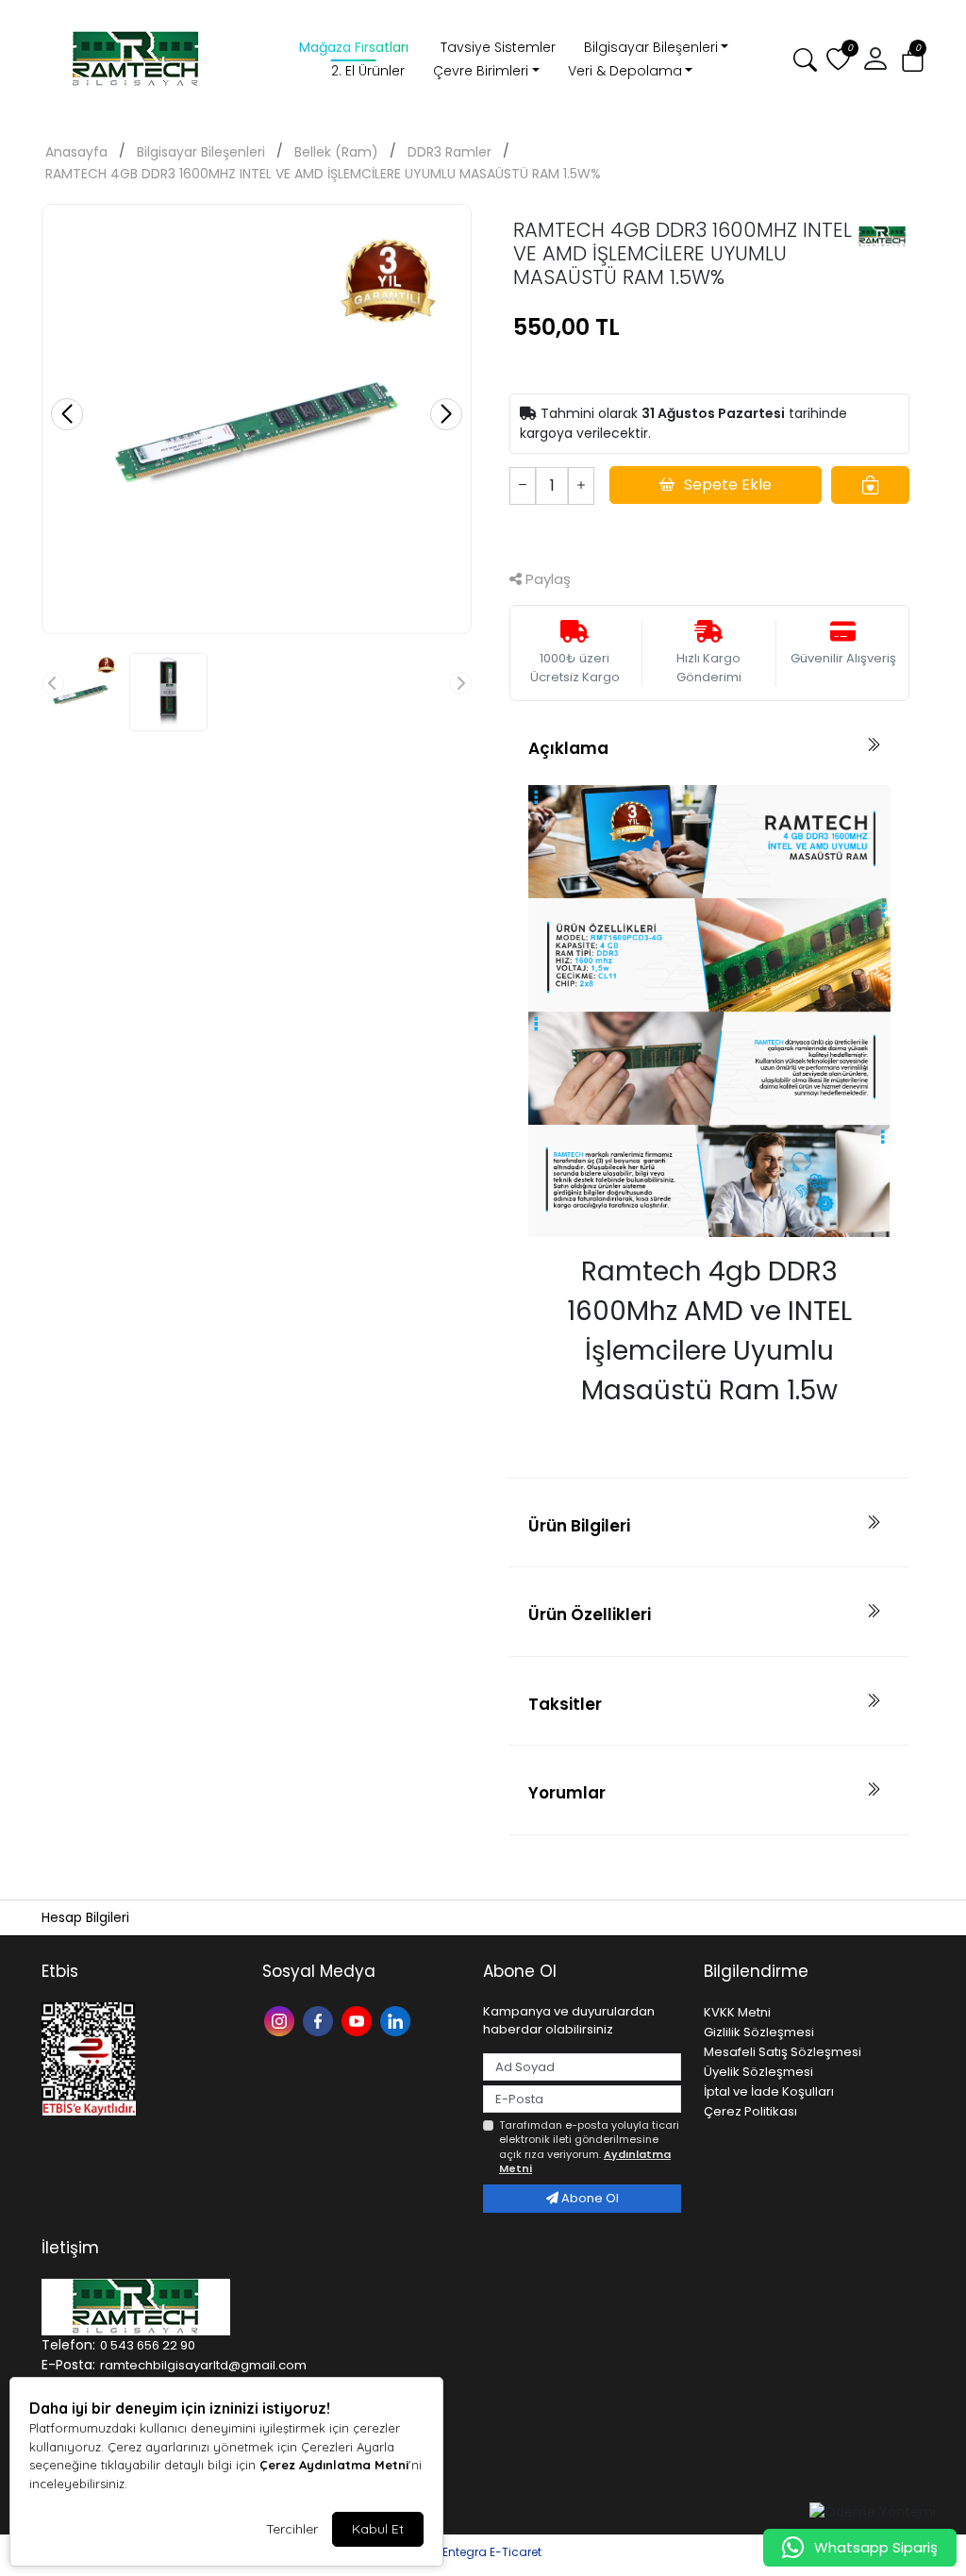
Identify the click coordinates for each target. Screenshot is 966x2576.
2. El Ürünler (368, 71)
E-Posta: (68, 2365)
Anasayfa (76, 152)
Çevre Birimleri (481, 71)
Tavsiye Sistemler (498, 47)
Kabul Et (378, 2529)
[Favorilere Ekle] (870, 485)
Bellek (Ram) (336, 152)
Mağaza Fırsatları (354, 47)
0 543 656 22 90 (148, 2345)
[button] (875, 59)
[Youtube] (359, 2020)
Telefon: (68, 2345)
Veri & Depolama (625, 71)
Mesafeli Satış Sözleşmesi (783, 2052)
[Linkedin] (398, 2020)
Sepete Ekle (728, 485)
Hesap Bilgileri (85, 1917)
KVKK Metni (737, 2012)
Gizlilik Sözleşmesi (759, 2032)
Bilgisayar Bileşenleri (651, 47)
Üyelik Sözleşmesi (758, 2072)
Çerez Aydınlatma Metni (334, 2465)
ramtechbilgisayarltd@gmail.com (203, 2365)
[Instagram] (282, 2020)
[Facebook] (320, 2020)
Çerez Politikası (750, 2111)
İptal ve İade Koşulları (769, 2091)
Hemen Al (710, 535)
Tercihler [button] (292, 2529)
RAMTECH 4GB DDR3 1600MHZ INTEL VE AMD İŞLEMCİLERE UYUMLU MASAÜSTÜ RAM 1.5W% (323, 174)
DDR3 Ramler (450, 152)
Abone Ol (589, 2198)
